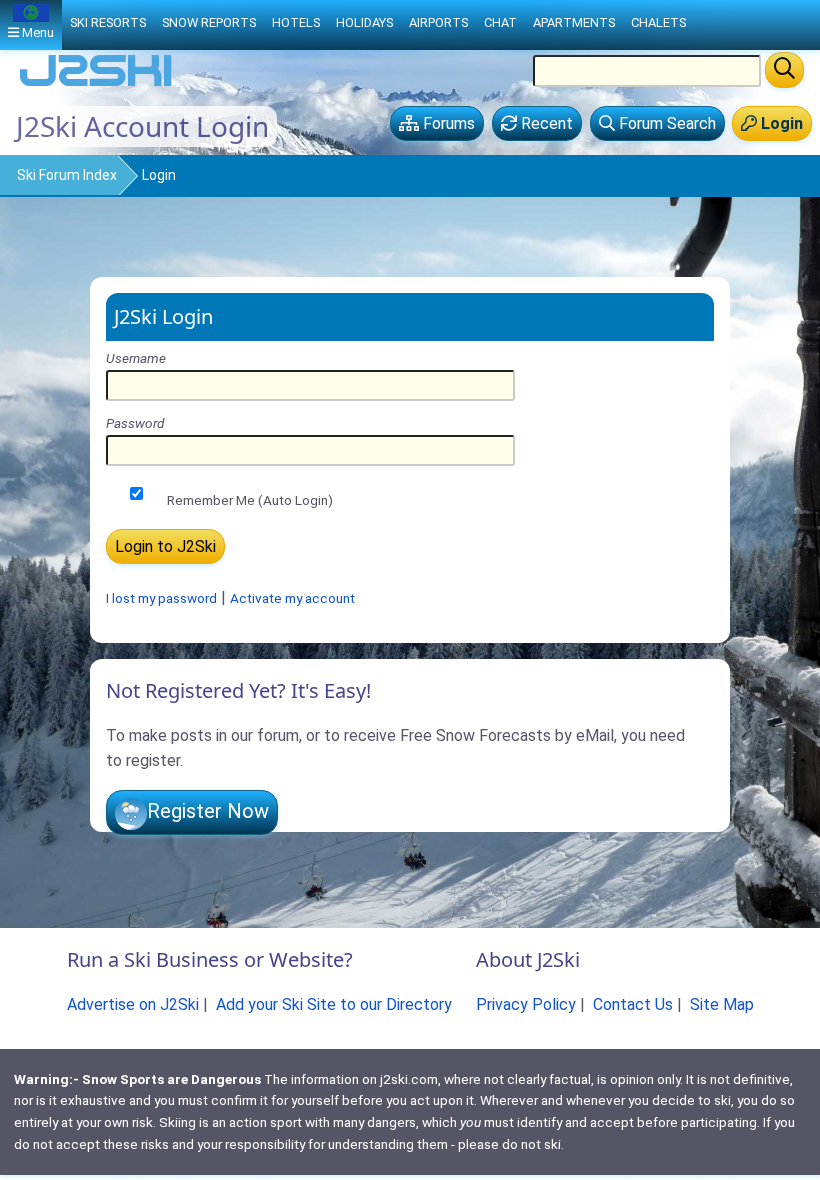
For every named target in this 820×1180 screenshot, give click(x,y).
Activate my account (292, 598)
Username (136, 358)
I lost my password (161, 598)
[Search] (784, 70)
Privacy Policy (526, 1004)
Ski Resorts (108, 22)
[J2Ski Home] (96, 84)
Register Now (208, 811)
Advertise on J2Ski (133, 1004)
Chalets (658, 22)
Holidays (364, 22)
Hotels (296, 22)
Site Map (722, 1004)
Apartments (574, 22)
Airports (438, 22)
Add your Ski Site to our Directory (334, 1004)
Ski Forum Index (67, 175)
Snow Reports (209, 22)
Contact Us (633, 1004)
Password (135, 423)
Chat (500, 22)
